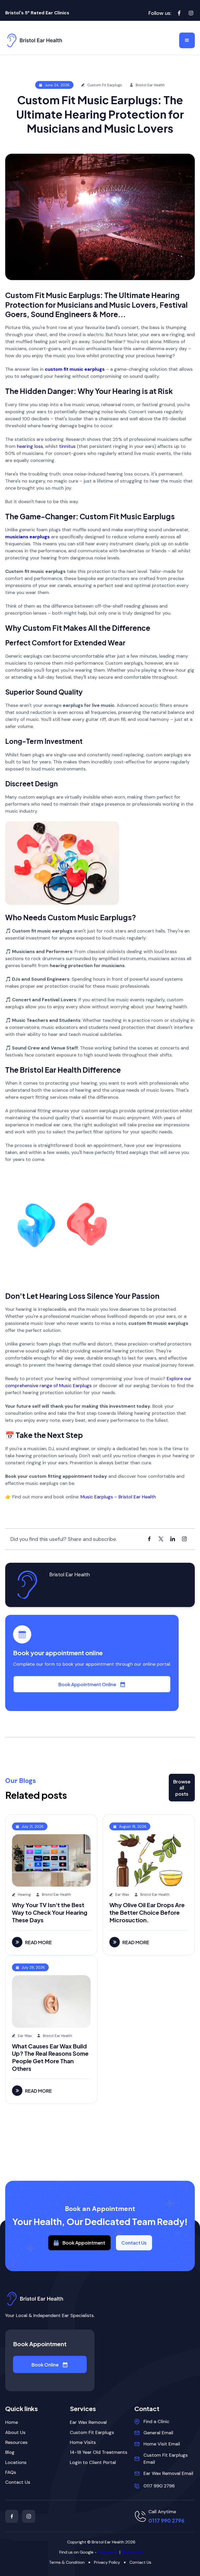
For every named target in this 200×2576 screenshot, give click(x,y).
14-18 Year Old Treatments (99, 2452)
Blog (10, 2452)
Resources (16, 2442)
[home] (34, 40)
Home (12, 2422)
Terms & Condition (67, 2562)
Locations (16, 2463)
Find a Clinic (156, 2421)
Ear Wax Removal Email (168, 2473)
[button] (187, 40)
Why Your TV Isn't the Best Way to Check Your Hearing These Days (50, 1912)
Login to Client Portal (93, 2463)
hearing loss (30, 446)
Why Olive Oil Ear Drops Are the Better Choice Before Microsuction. (147, 1912)
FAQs (11, 2472)
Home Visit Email (162, 2444)
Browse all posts (182, 1788)
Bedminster (132, 2552)
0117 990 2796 (159, 2486)
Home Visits (83, 2442)
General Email (158, 2433)
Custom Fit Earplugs (92, 2433)
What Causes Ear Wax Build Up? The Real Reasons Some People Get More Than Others (50, 2057)
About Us (15, 2433)
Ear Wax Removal (88, 2422)
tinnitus (67, 446)
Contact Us (134, 2243)
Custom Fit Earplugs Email (166, 2459)
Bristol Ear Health (70, 1574)
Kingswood (108, 2552)
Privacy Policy (107, 2562)
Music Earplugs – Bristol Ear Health (118, 1497)
